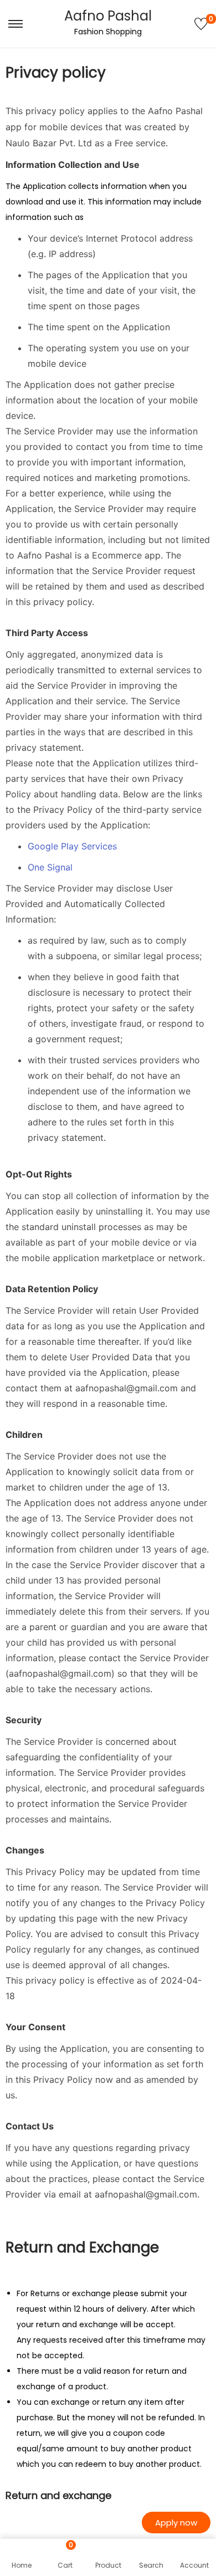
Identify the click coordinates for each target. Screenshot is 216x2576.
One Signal (50, 867)
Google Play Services (72, 846)
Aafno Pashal (108, 16)
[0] (201, 24)
